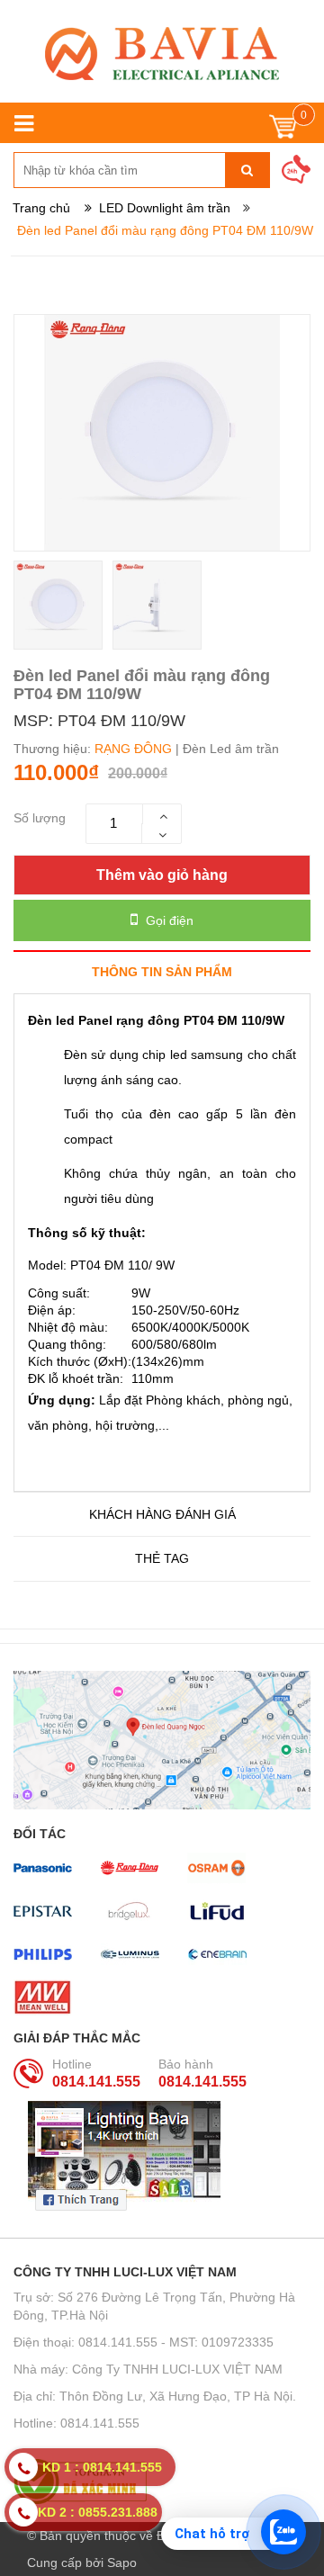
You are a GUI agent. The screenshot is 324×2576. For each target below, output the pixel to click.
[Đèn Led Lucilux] (162, 54)
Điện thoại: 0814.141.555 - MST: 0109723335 (144, 2342)
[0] (283, 131)
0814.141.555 (96, 2082)
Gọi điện (168, 920)
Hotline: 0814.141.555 (76, 2423)
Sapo (122, 2563)
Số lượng (40, 818)
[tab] (162, 971)
